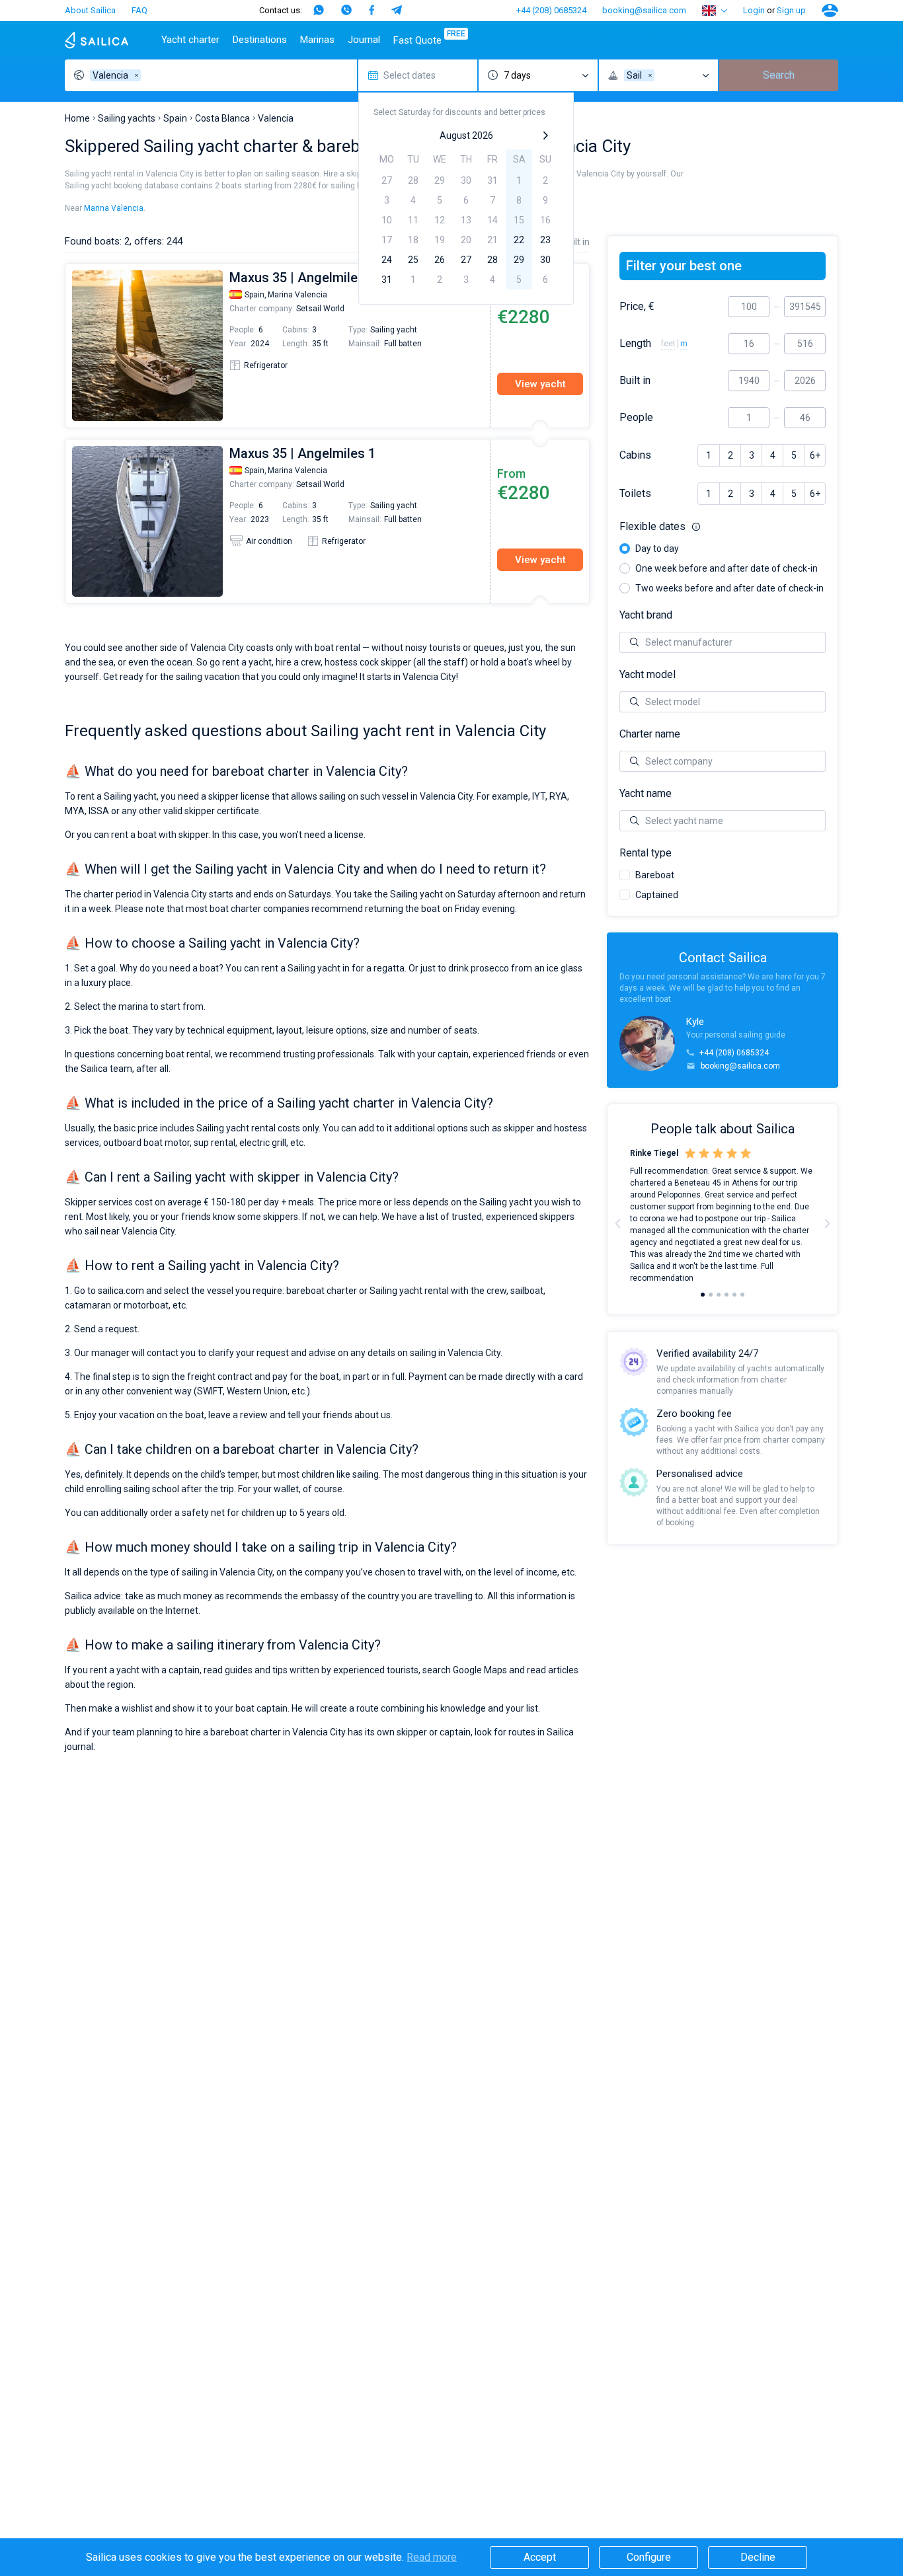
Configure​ (649, 2557)
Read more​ (432, 2557)
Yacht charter (190, 40)
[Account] (830, 11)
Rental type (646, 853)
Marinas (317, 40)
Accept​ (540, 2557)
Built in (635, 381)
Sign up (791, 10)
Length (635, 344)
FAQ (139, 10)
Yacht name (646, 794)
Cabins (635, 455)
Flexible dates (723, 527)
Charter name (650, 734)
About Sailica (90, 10)
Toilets (635, 494)
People (636, 418)
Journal (364, 40)
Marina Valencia (114, 208)
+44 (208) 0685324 (551, 10)
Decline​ (758, 2557)
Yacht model (648, 675)
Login (754, 10)
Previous (72, 346)
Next (827, 1223)
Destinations (260, 40)
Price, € (637, 307)
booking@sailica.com (644, 10)
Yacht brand (646, 615)
